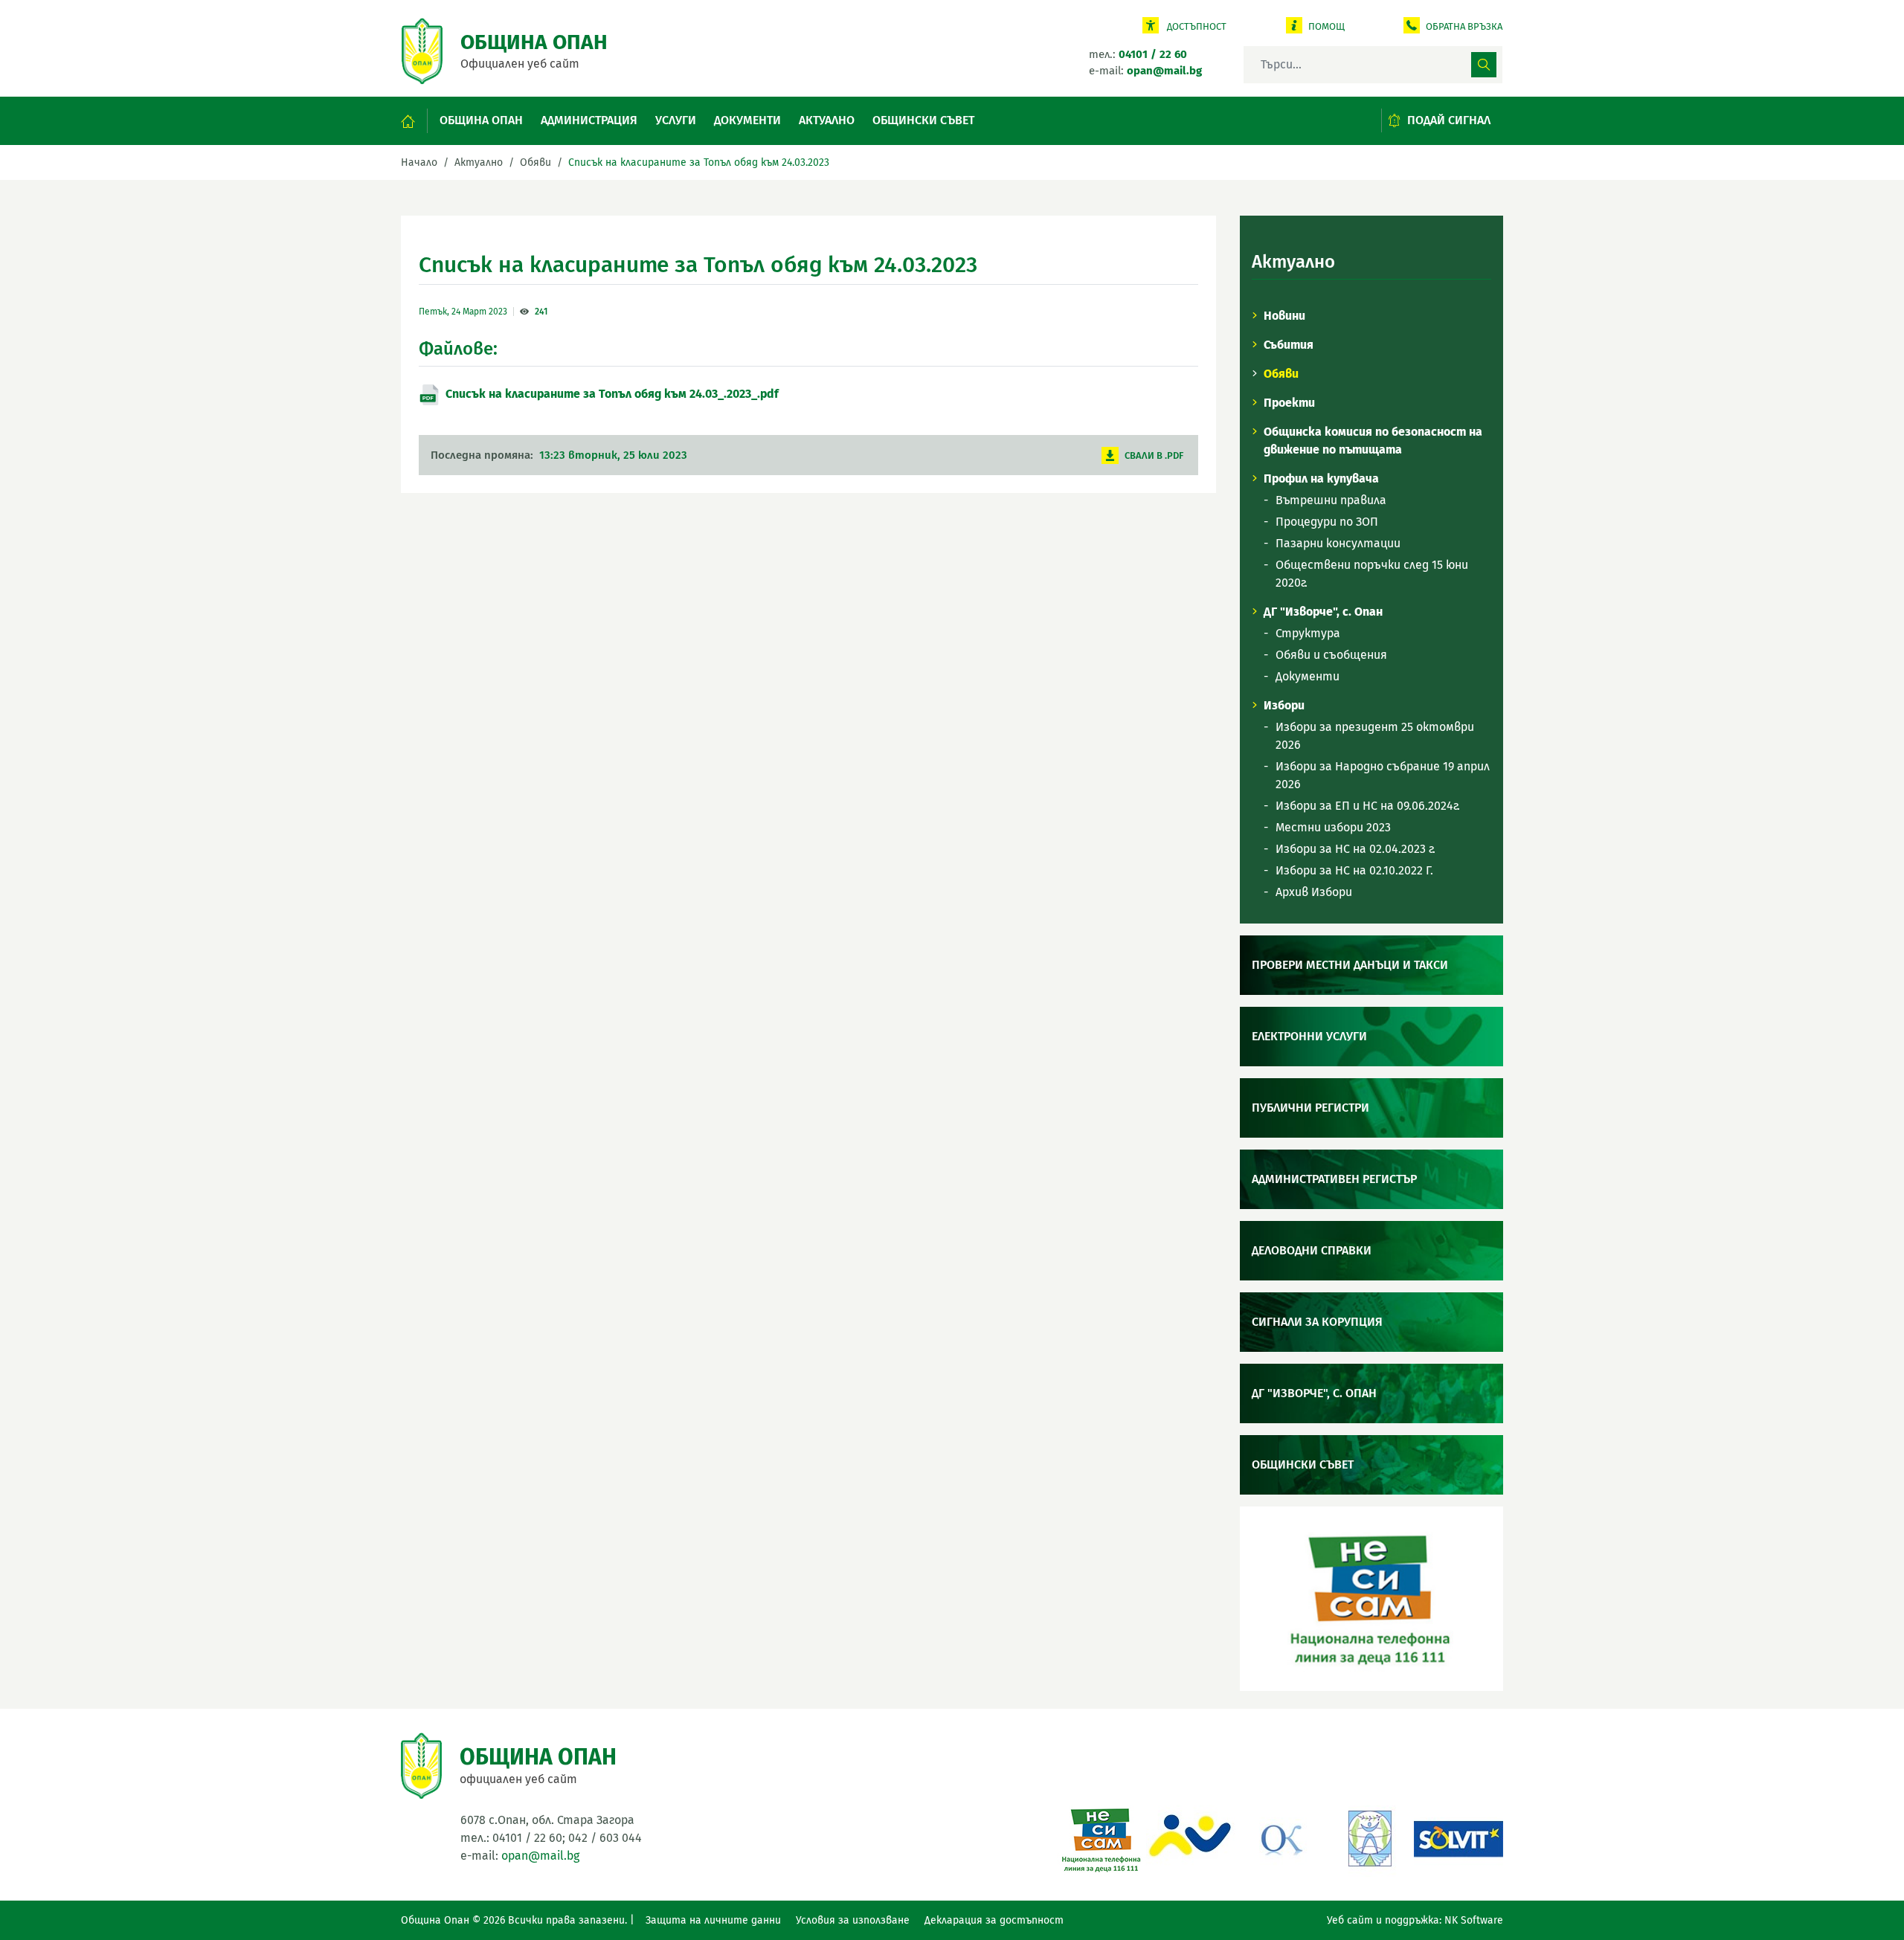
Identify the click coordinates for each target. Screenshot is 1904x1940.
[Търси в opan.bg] (1484, 65)
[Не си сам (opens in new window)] (1101, 1837)
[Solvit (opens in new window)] (1458, 1837)
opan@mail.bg (540, 1856)
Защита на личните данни (713, 1920)
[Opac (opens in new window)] (1191, 1837)
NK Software (1474, 1920)
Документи (747, 120)
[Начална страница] (415, 121)
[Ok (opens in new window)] (1280, 1837)
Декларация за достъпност (994, 1920)
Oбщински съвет (923, 120)
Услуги (676, 120)
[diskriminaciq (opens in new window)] (1369, 1837)
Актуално (827, 120)
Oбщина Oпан (481, 120)
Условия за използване (853, 1920)
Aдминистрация (589, 120)
